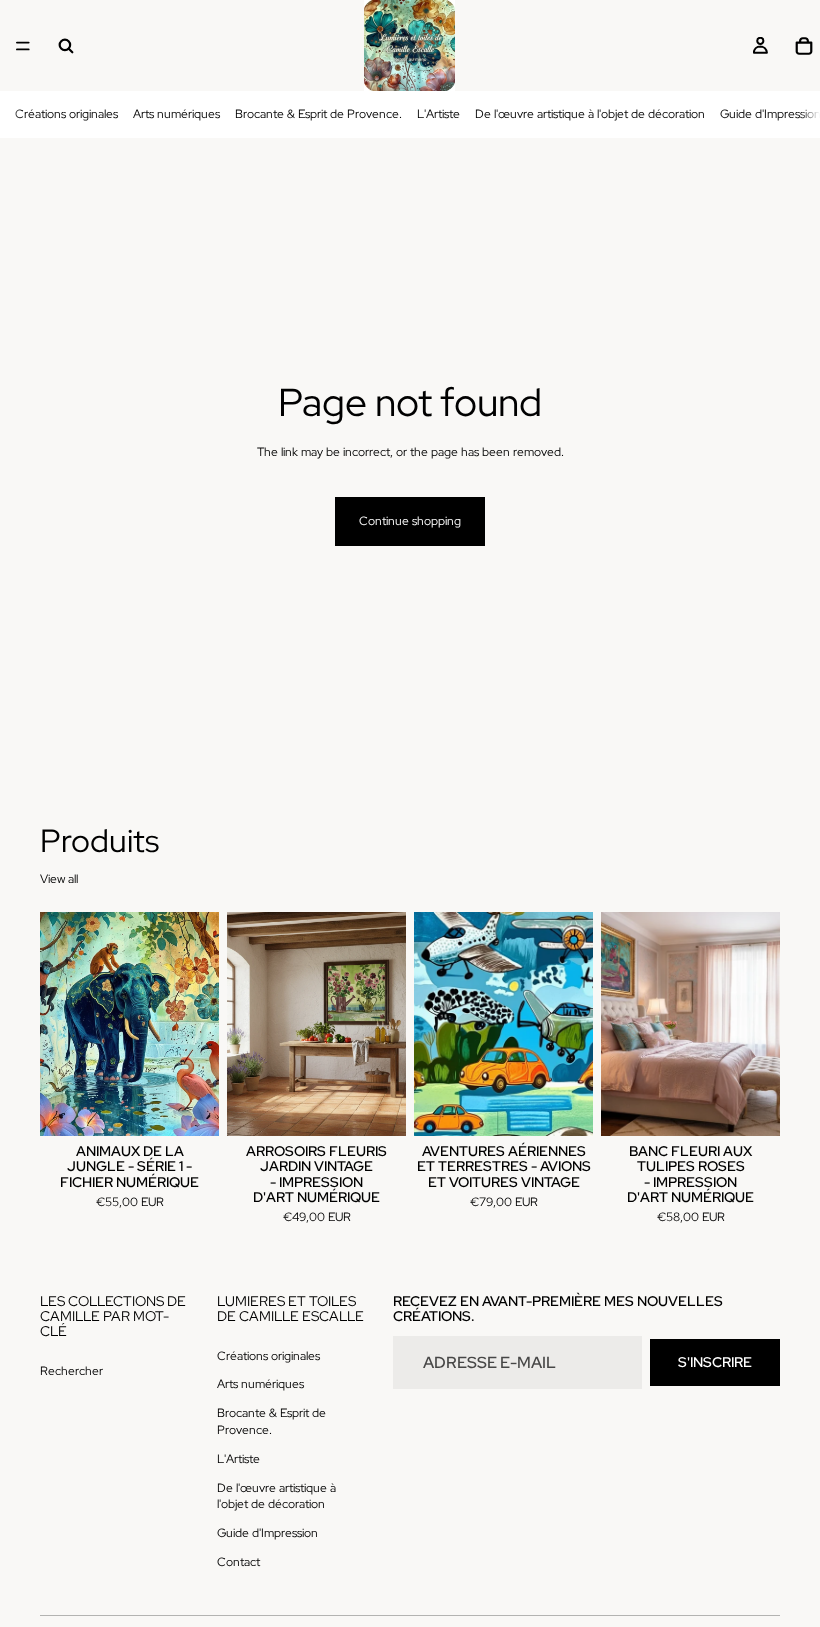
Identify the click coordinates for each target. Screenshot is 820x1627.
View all (59, 879)
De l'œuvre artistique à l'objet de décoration (590, 114)
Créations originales (66, 114)
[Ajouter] (188, 1105)
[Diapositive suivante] (197, 1024)
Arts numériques (176, 114)
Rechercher (71, 1371)
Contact (238, 1562)
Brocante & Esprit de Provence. (318, 114)
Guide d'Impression (267, 1533)
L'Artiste (438, 114)
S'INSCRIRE (715, 1362)
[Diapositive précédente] (62, 1024)
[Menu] (23, 46)
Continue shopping (410, 521)
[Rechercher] (66, 46)
